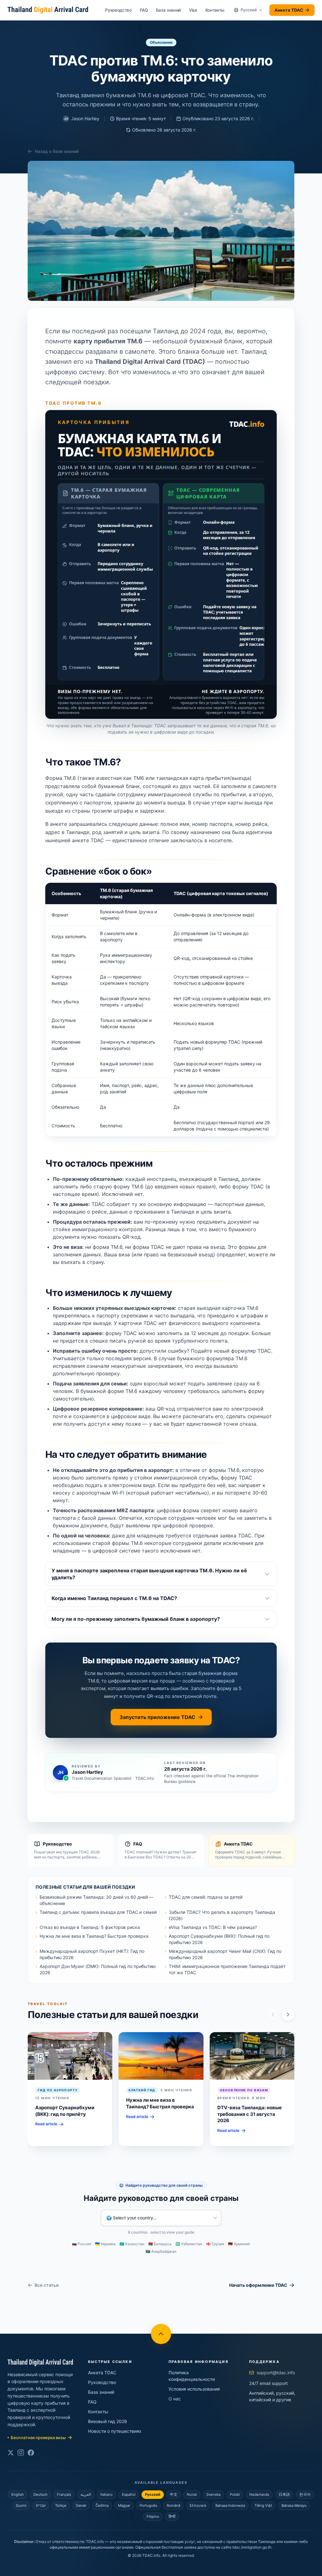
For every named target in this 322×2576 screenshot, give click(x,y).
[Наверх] (161, 2334)
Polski (235, 2494)
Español (129, 2494)
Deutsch (40, 2494)
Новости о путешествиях (115, 2431)
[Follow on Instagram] (21, 2453)
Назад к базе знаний (57, 151)
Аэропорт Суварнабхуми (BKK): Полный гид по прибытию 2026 (219, 1939)
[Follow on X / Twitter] (11, 2453)
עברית (41, 2506)
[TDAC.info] (40, 2363)
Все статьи (47, 2285)
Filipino (153, 2517)
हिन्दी (172, 2517)
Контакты (215, 10)
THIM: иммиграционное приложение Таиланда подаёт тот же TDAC (227, 1969)
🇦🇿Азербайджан (161, 2251)
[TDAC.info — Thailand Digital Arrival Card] (48, 10)
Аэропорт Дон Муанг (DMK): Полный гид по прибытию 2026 (98, 1969)
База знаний (168, 10)
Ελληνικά (198, 2506)
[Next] (288, 2015)
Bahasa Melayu (294, 2506)
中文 (174, 2494)
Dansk (81, 2506)
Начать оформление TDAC (258, 2285)
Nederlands (259, 2494)
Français (64, 2494)
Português (148, 2506)
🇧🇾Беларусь (160, 2244)
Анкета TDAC (289, 10)
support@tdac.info (276, 2373)
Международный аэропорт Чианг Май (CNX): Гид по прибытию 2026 (225, 1954)
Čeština (102, 2506)
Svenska (213, 2494)
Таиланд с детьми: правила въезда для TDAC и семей (98, 1912)
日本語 (284, 2494)
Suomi (21, 2506)
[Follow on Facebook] (31, 2453)
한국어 (305, 2494)
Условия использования (194, 2389)
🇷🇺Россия (82, 2244)
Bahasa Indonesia (230, 2506)
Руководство (118, 10)
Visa (193, 10)
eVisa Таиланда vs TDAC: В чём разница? (213, 1927)
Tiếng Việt (263, 2506)
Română (173, 2506)
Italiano (106, 2494)
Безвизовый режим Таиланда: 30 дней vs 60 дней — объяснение (97, 1900)
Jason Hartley (82, 118)
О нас (175, 2399)
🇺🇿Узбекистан (189, 2244)
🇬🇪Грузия (215, 2244)
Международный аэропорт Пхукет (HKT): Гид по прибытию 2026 (92, 1954)
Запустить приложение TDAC (157, 1717)
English (18, 2494)
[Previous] (273, 2015)
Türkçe (61, 2506)
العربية (86, 2494)
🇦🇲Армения (239, 2244)
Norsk (192, 2494)
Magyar (124, 2506)
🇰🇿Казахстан (132, 2244)
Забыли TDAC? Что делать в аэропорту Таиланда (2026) (222, 1915)
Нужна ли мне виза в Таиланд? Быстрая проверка (94, 1936)
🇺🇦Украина (105, 2244)
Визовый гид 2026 (108, 2421)
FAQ (144, 10)
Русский (153, 2494)
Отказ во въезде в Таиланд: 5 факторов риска (90, 1927)
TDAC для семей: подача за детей (206, 1897)
